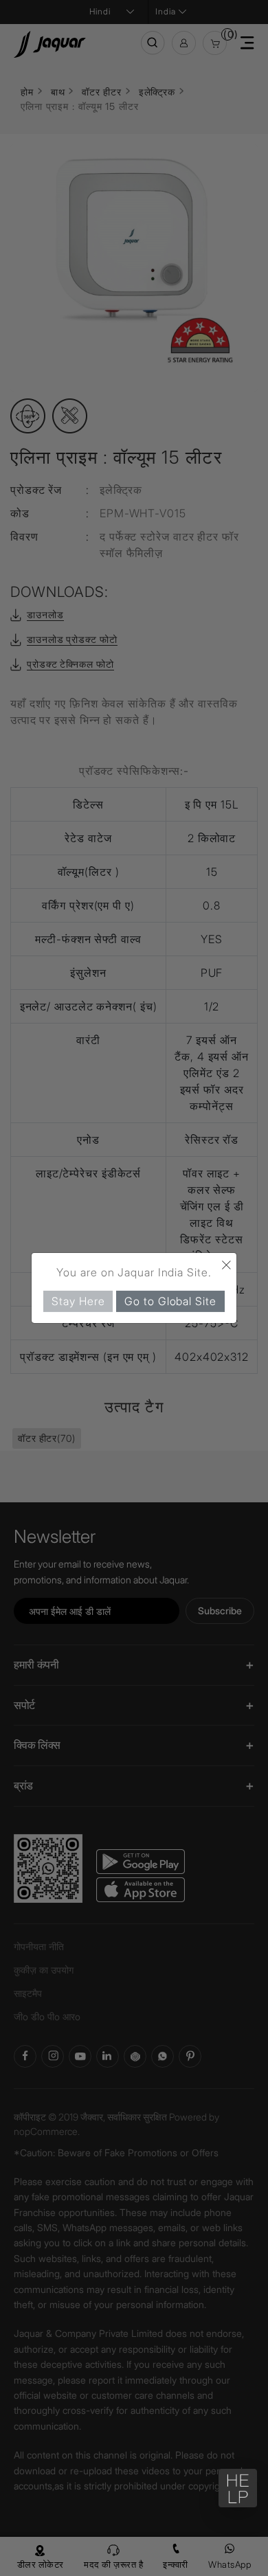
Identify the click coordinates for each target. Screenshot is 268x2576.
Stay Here (78, 1301)
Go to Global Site (170, 1301)
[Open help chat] (238, 2488)
